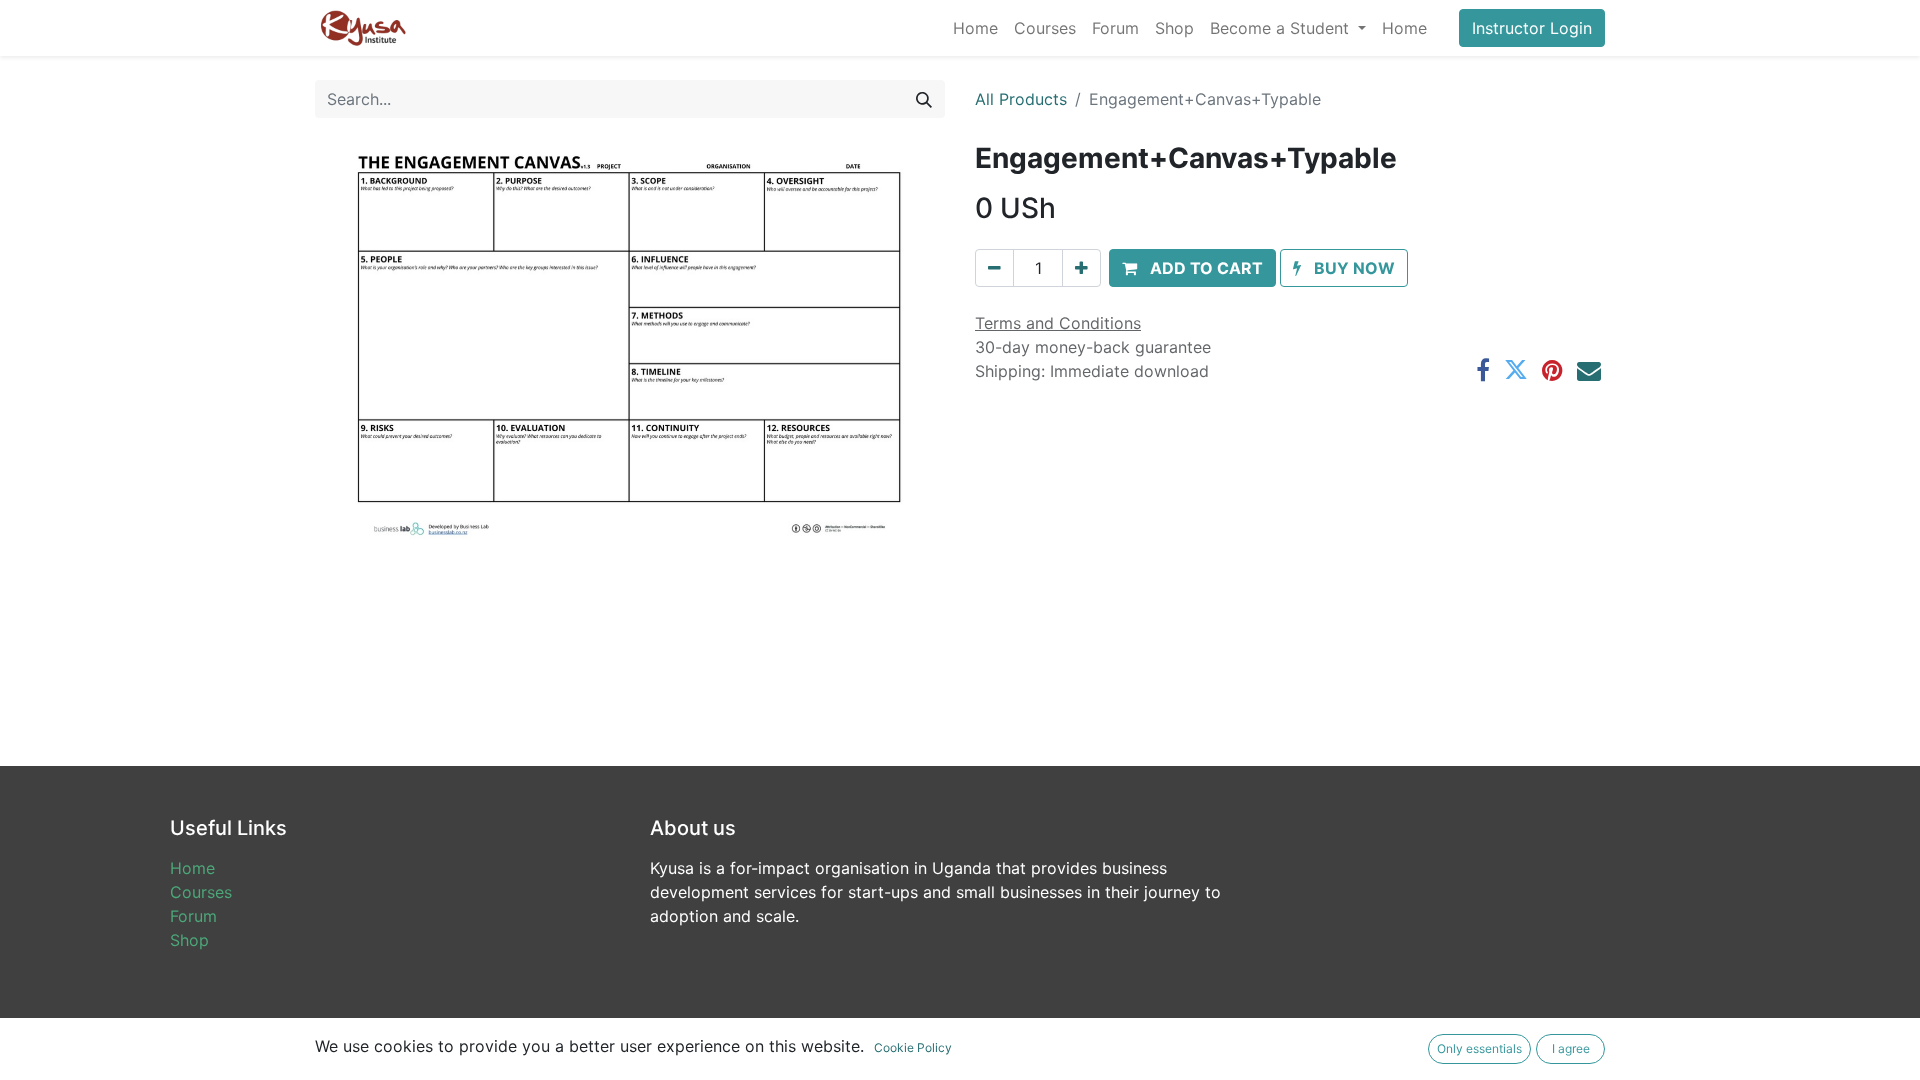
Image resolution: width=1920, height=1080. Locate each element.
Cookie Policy (913, 1047)
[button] (1192, 268)
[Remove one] (994, 268)
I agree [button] (1571, 1048)
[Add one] (1081, 268)
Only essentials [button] (1479, 1048)
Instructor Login (1532, 28)
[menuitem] (975, 28)
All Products (1021, 99)
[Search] (924, 99)
